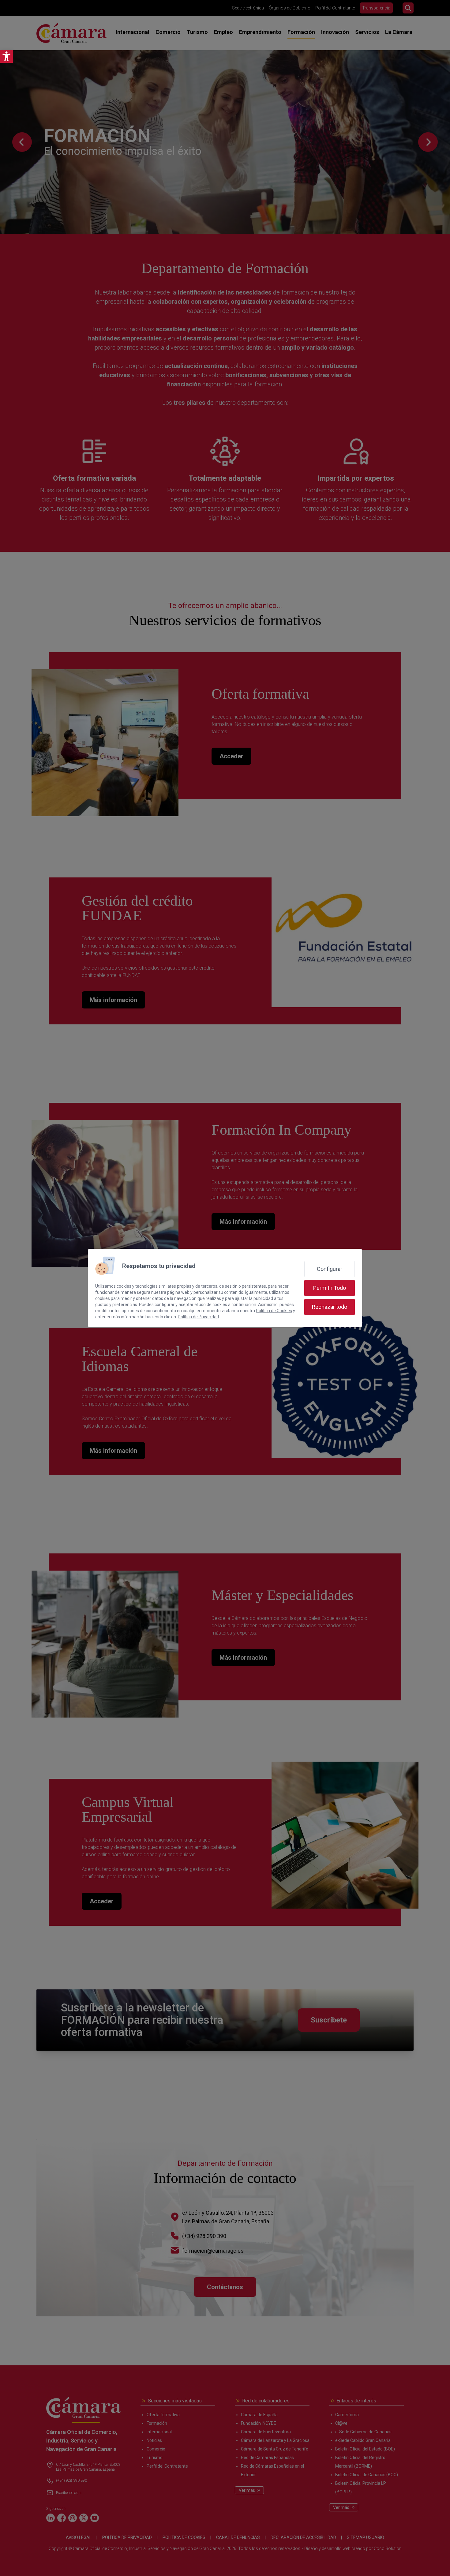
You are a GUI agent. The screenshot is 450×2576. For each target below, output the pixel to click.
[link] (6, 56)
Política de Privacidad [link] (198, 1317)
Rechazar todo (330, 1307)
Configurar (330, 1269)
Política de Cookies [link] (274, 1311)
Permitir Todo (330, 1288)
